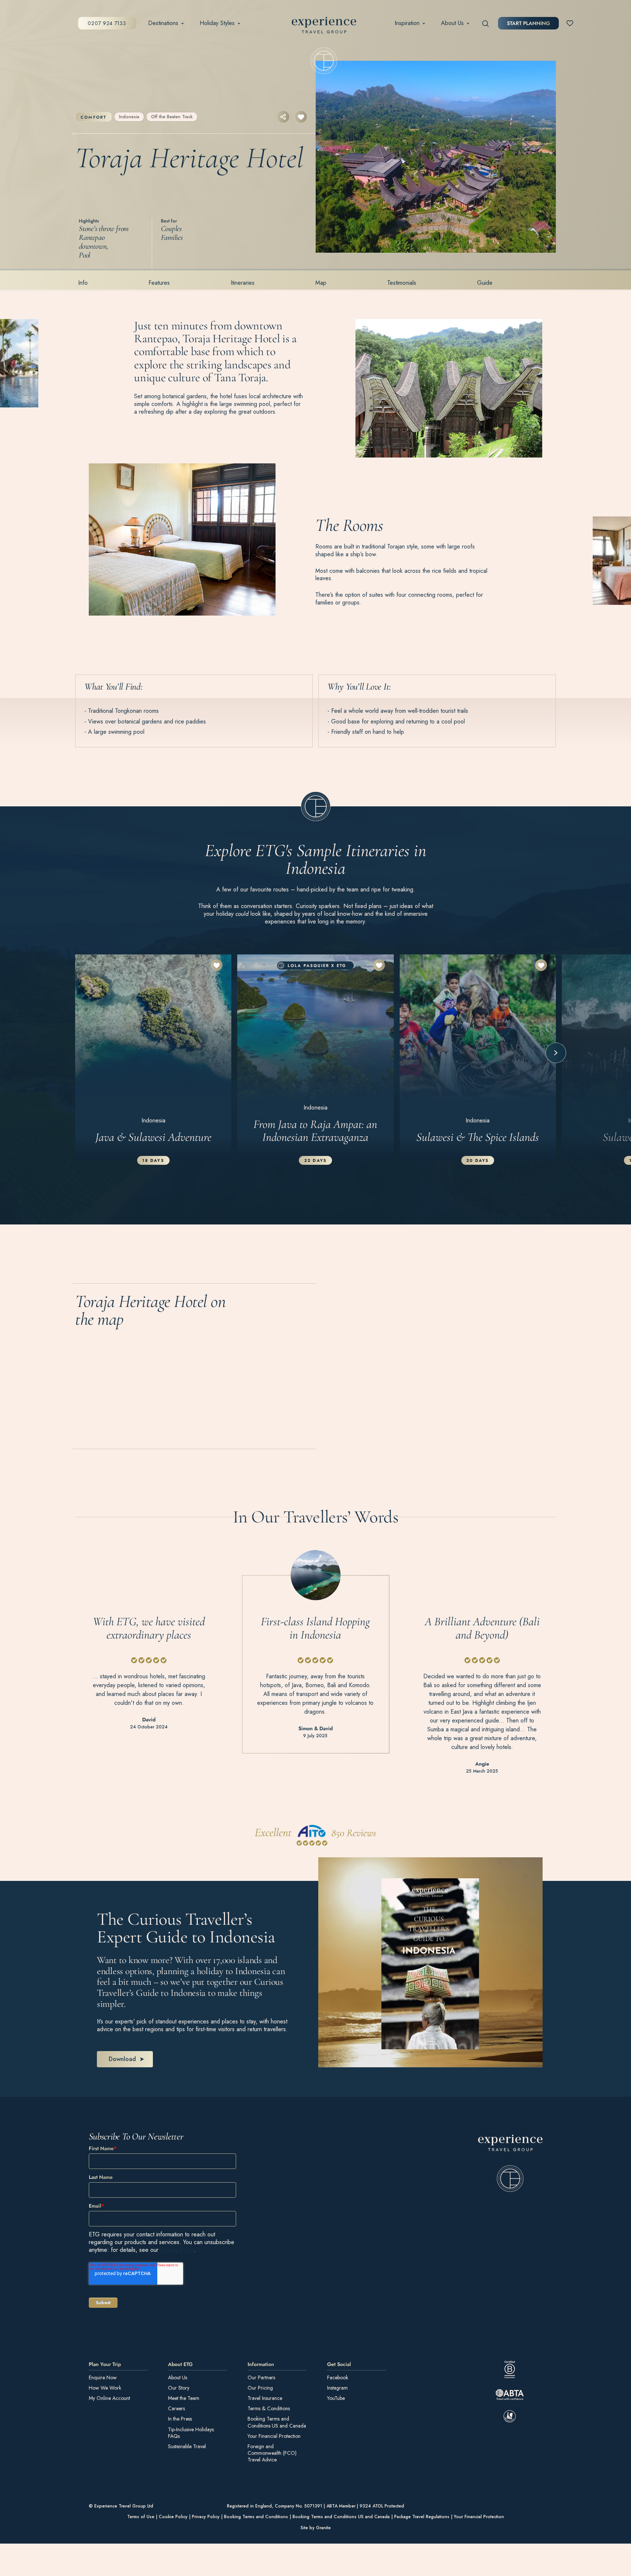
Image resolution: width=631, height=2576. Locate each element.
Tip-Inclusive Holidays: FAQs (191, 2432)
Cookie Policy (173, 2517)
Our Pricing (260, 2387)
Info (83, 283)
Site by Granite (316, 2527)
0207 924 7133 (107, 23)
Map (321, 283)
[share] (283, 117)
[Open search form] (486, 23)
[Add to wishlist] (301, 117)
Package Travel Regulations (422, 2517)
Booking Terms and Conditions (256, 2517)
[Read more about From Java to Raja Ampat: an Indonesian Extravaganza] (315, 1057)
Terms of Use (141, 2517)
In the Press (180, 2419)
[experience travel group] (324, 27)
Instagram (337, 2387)
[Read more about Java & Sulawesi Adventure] (153, 1057)
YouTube (336, 2398)
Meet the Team (184, 2398)
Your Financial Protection (274, 2436)
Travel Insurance (265, 2398)
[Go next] (556, 1053)
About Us (452, 23)
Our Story (179, 2387)
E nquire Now (103, 2377)
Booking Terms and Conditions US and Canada (277, 2422)
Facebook (338, 2377)
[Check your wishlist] (570, 23)
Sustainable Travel (187, 2446)
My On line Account (109, 2398)
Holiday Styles (217, 23)
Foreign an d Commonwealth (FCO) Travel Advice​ (272, 2453)
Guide (485, 283)
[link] (510, 2163)
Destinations (163, 23)
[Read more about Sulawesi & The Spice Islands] (478, 1057)
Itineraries (243, 283)
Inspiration (407, 23)
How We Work (105, 2387)
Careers (176, 2408)
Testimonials (402, 283)
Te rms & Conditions (269, 2408)
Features (159, 283)
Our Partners (261, 2377)
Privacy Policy (177, 2249)
